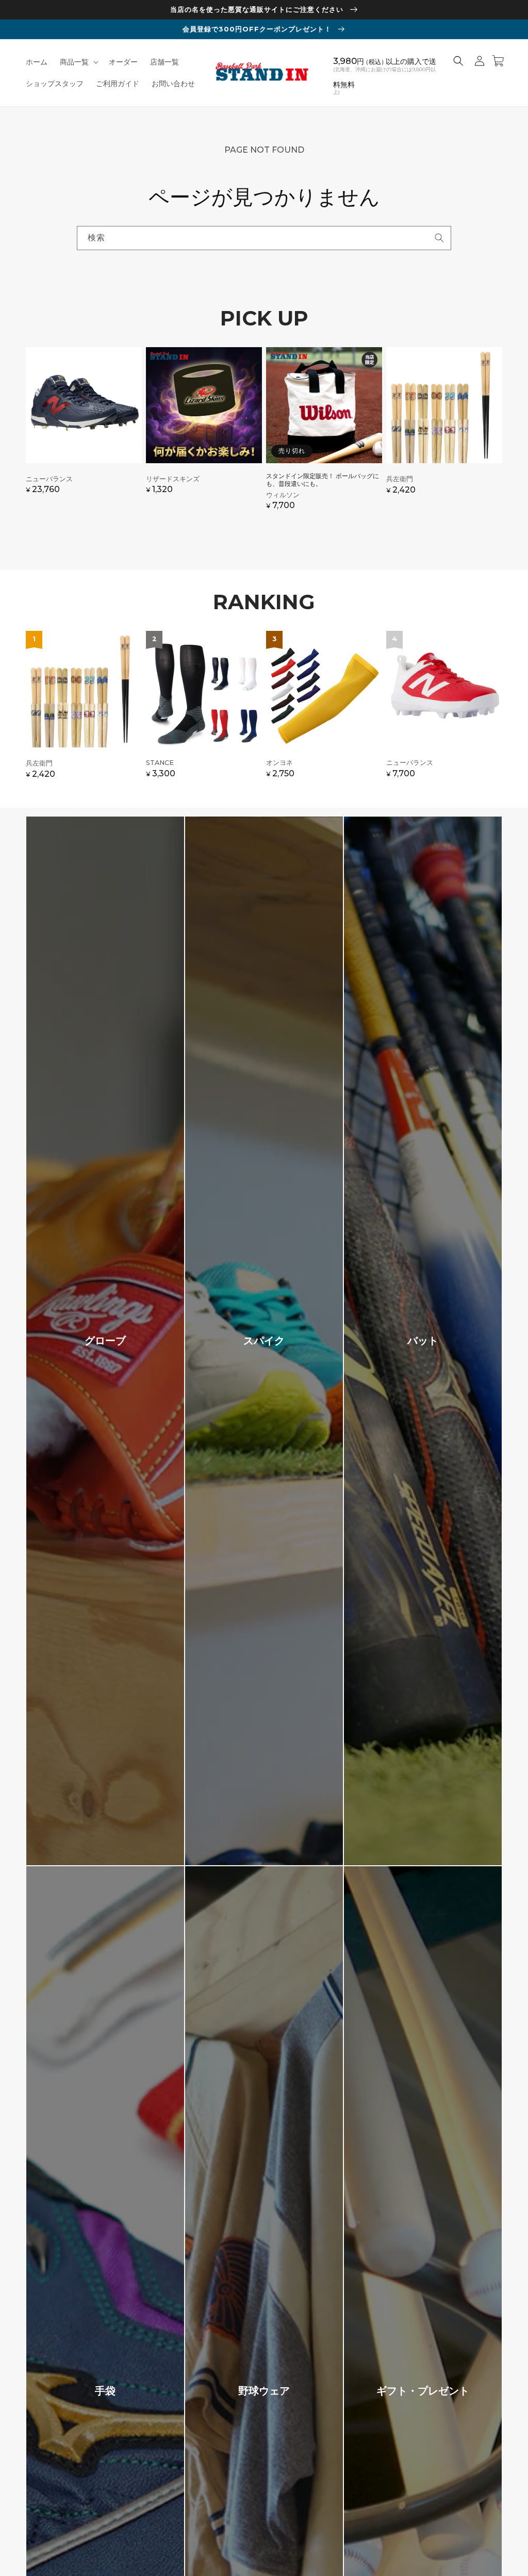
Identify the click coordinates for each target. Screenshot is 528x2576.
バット (423, 1341)
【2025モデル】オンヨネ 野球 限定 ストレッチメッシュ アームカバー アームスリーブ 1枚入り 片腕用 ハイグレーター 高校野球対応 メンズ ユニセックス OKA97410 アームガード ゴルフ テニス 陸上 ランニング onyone (324, 710)
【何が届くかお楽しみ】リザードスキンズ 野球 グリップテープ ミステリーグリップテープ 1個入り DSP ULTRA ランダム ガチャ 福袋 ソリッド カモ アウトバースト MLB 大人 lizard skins (204, 434)
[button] (78, 62)
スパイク (264, 1341)
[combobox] (264, 238)
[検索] (439, 238)
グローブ (105, 1341)
